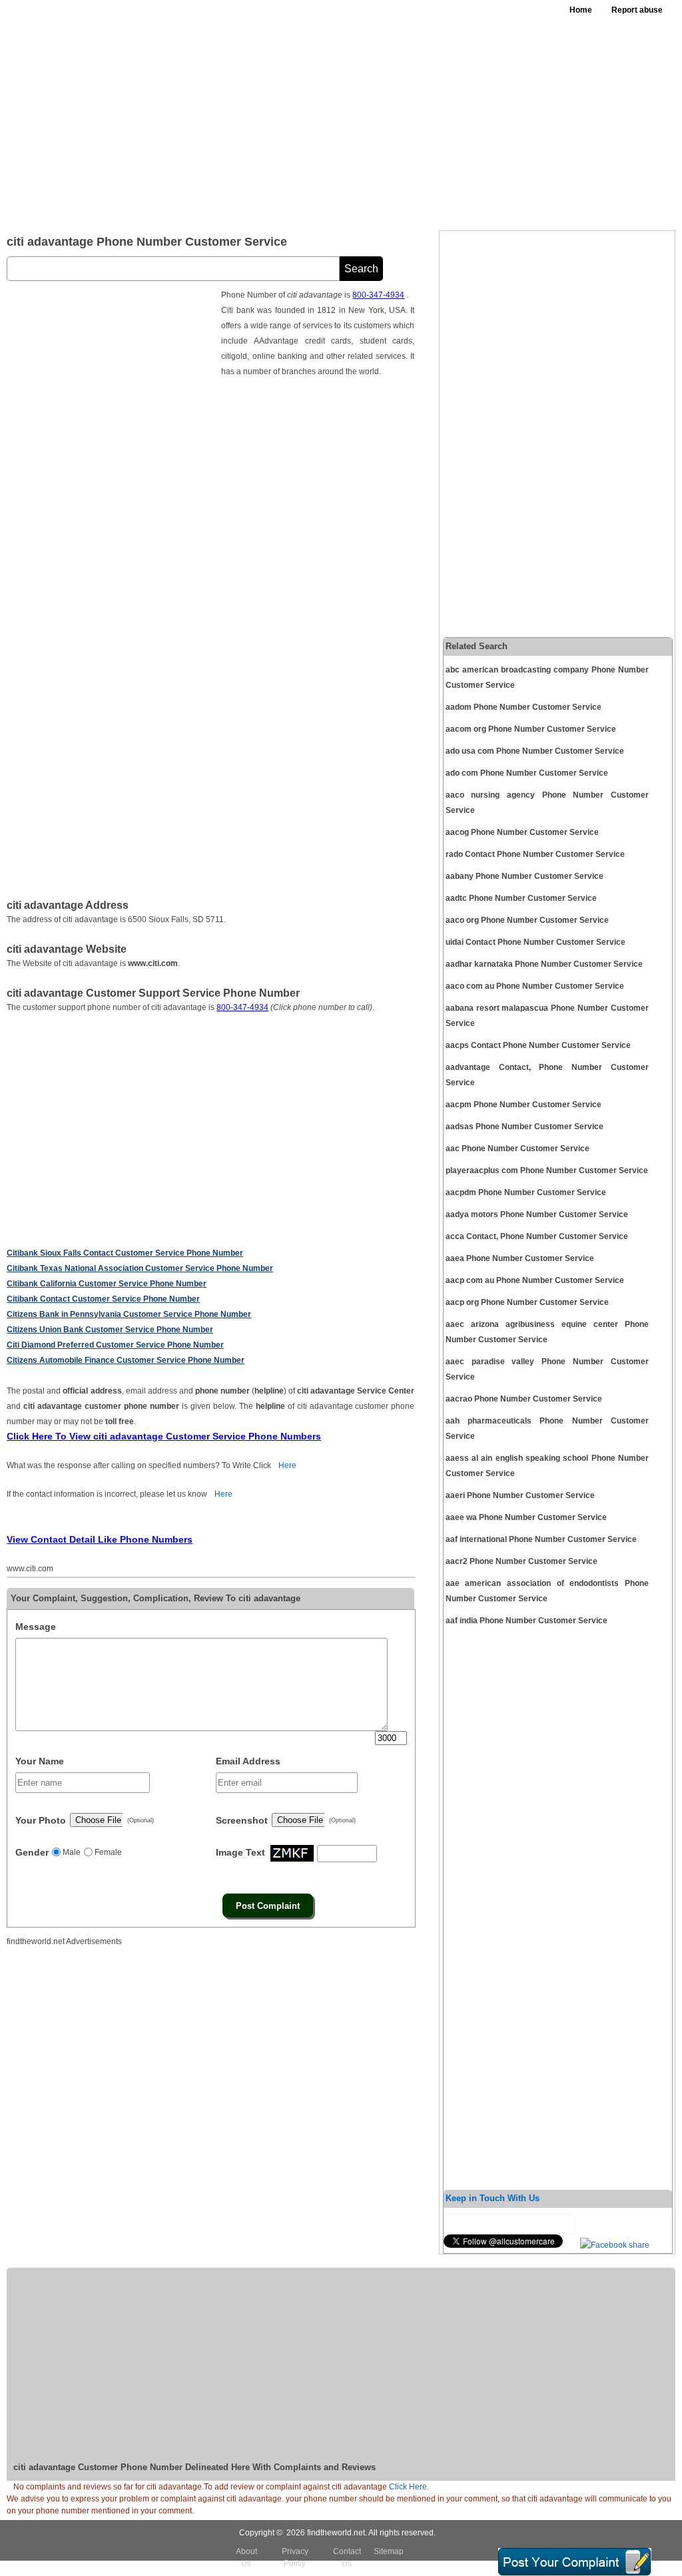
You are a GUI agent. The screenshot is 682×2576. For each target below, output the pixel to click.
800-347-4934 (378, 295)
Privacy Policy (295, 2557)
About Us (246, 2557)
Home (581, 10)
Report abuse (637, 10)
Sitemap (389, 2551)
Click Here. (409, 2487)
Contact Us (347, 2557)
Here (287, 1465)
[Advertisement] (421, 120)
